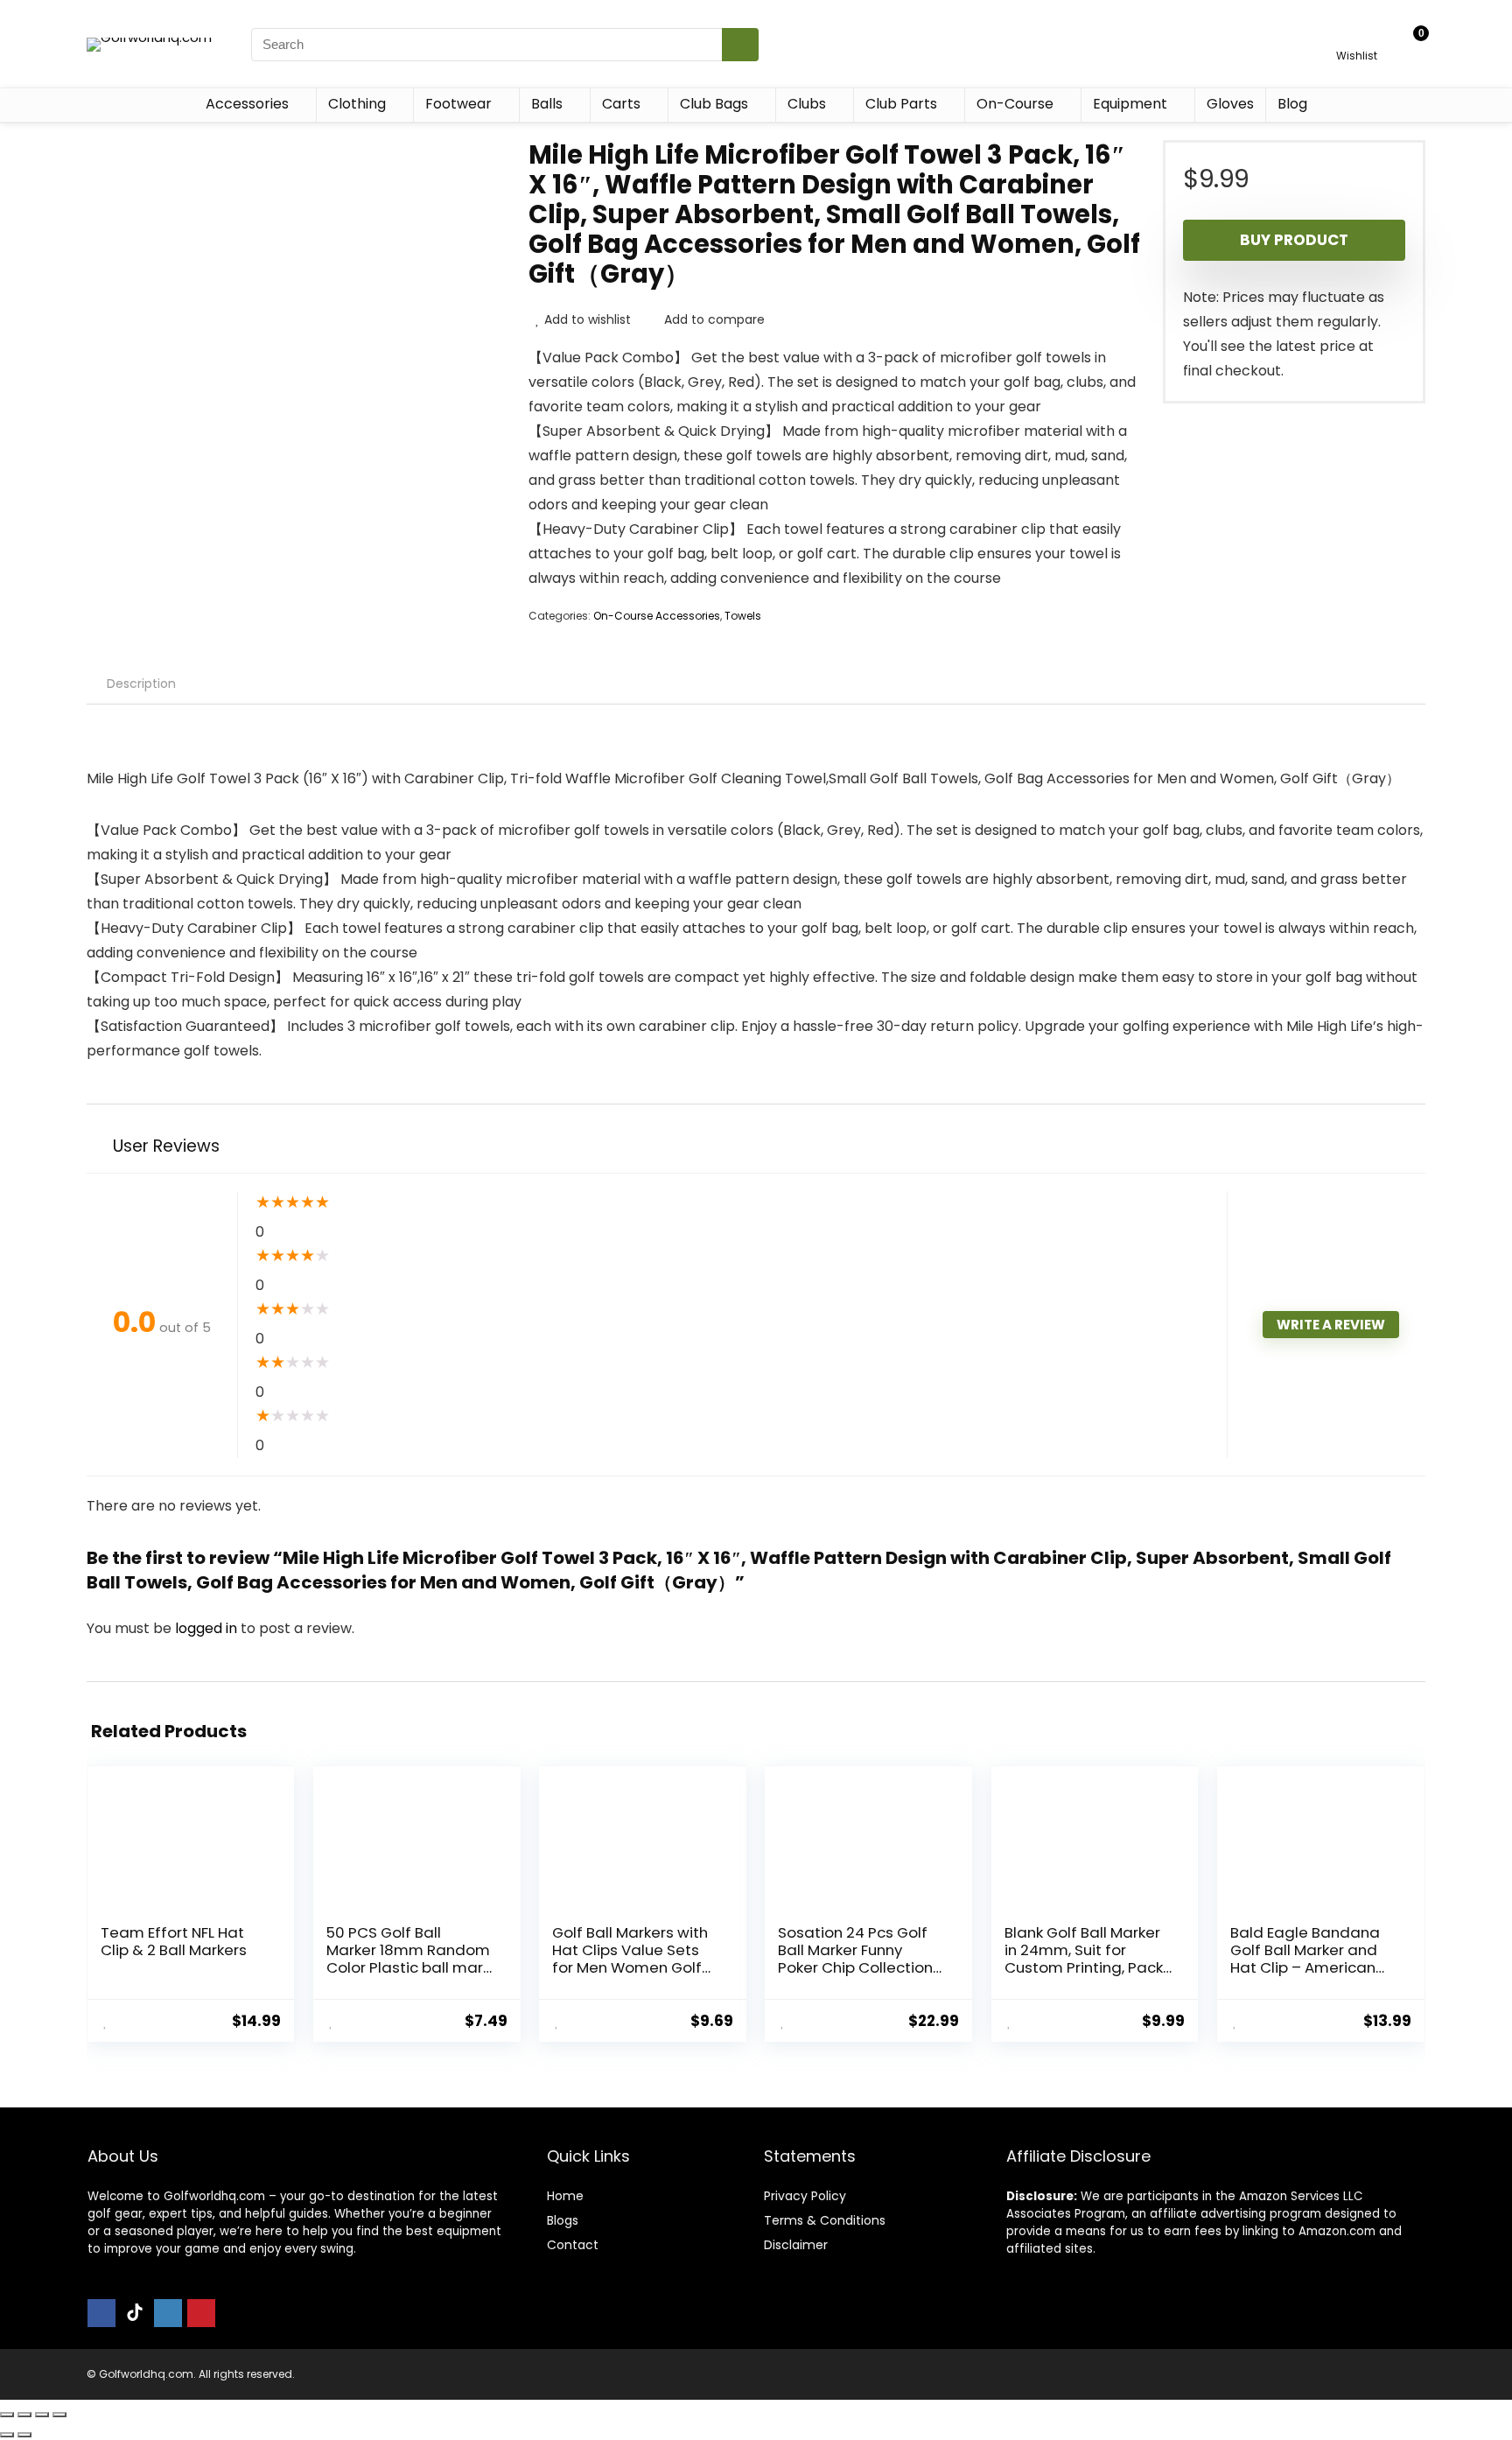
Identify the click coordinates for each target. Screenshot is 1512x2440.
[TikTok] (135, 2313)
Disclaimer (796, 2245)
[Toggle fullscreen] (24, 2415)
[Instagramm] (168, 2313)
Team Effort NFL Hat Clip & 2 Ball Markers (174, 1941)
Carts (621, 104)
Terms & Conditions (825, 2220)
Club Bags (714, 104)
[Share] (42, 2415)
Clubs (807, 104)
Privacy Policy (805, 2196)
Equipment (1130, 104)
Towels (743, 616)
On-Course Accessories (657, 616)
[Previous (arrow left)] (7, 2435)
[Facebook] (101, 2313)
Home (565, 2196)
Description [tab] (141, 684)
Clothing (357, 104)
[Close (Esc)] (59, 2415)
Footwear (458, 104)
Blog (1292, 104)
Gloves (1230, 104)
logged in (208, 1628)
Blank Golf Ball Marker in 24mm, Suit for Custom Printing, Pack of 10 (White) (1084, 1959)
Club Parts (901, 104)
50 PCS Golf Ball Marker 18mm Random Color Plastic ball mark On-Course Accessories (408, 1967)
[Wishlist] (1357, 36)
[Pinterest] (201, 2313)
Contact (573, 2245)
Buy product (1294, 240)
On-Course (1015, 104)
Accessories (247, 104)
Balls (547, 104)
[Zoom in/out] (7, 2415)
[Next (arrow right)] (24, 2435)
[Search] (740, 45)
